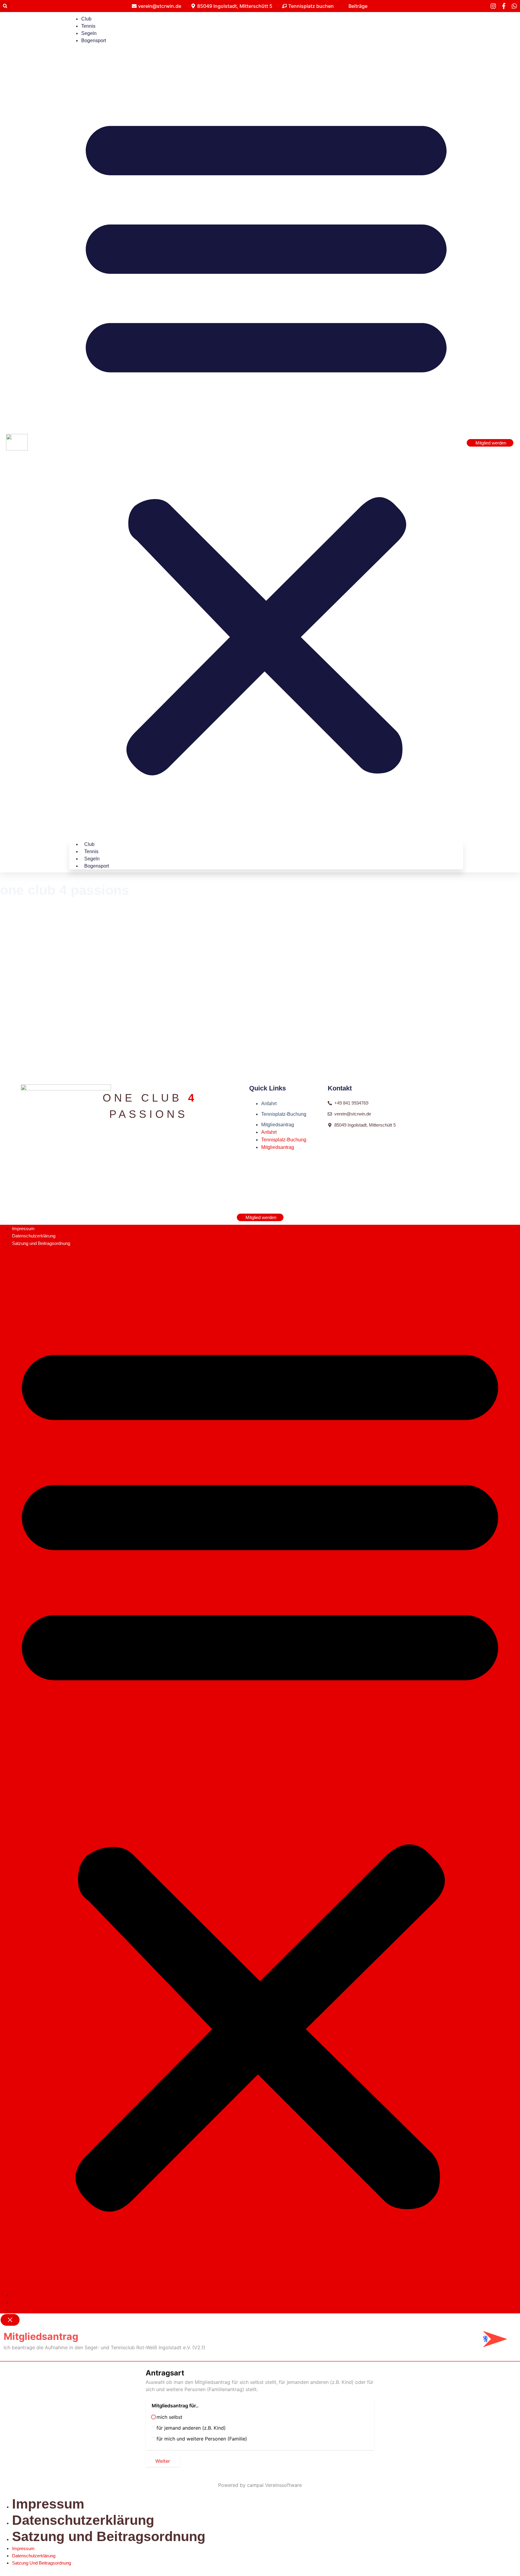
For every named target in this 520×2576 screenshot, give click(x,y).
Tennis (88, 26)
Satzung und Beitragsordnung (41, 1243)
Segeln (89, 33)
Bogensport (94, 41)
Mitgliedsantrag (278, 1125)
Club (86, 19)
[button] (5, 6)
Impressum (23, 1229)
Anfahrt (269, 1104)
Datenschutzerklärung (34, 1236)
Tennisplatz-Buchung (284, 1114)
